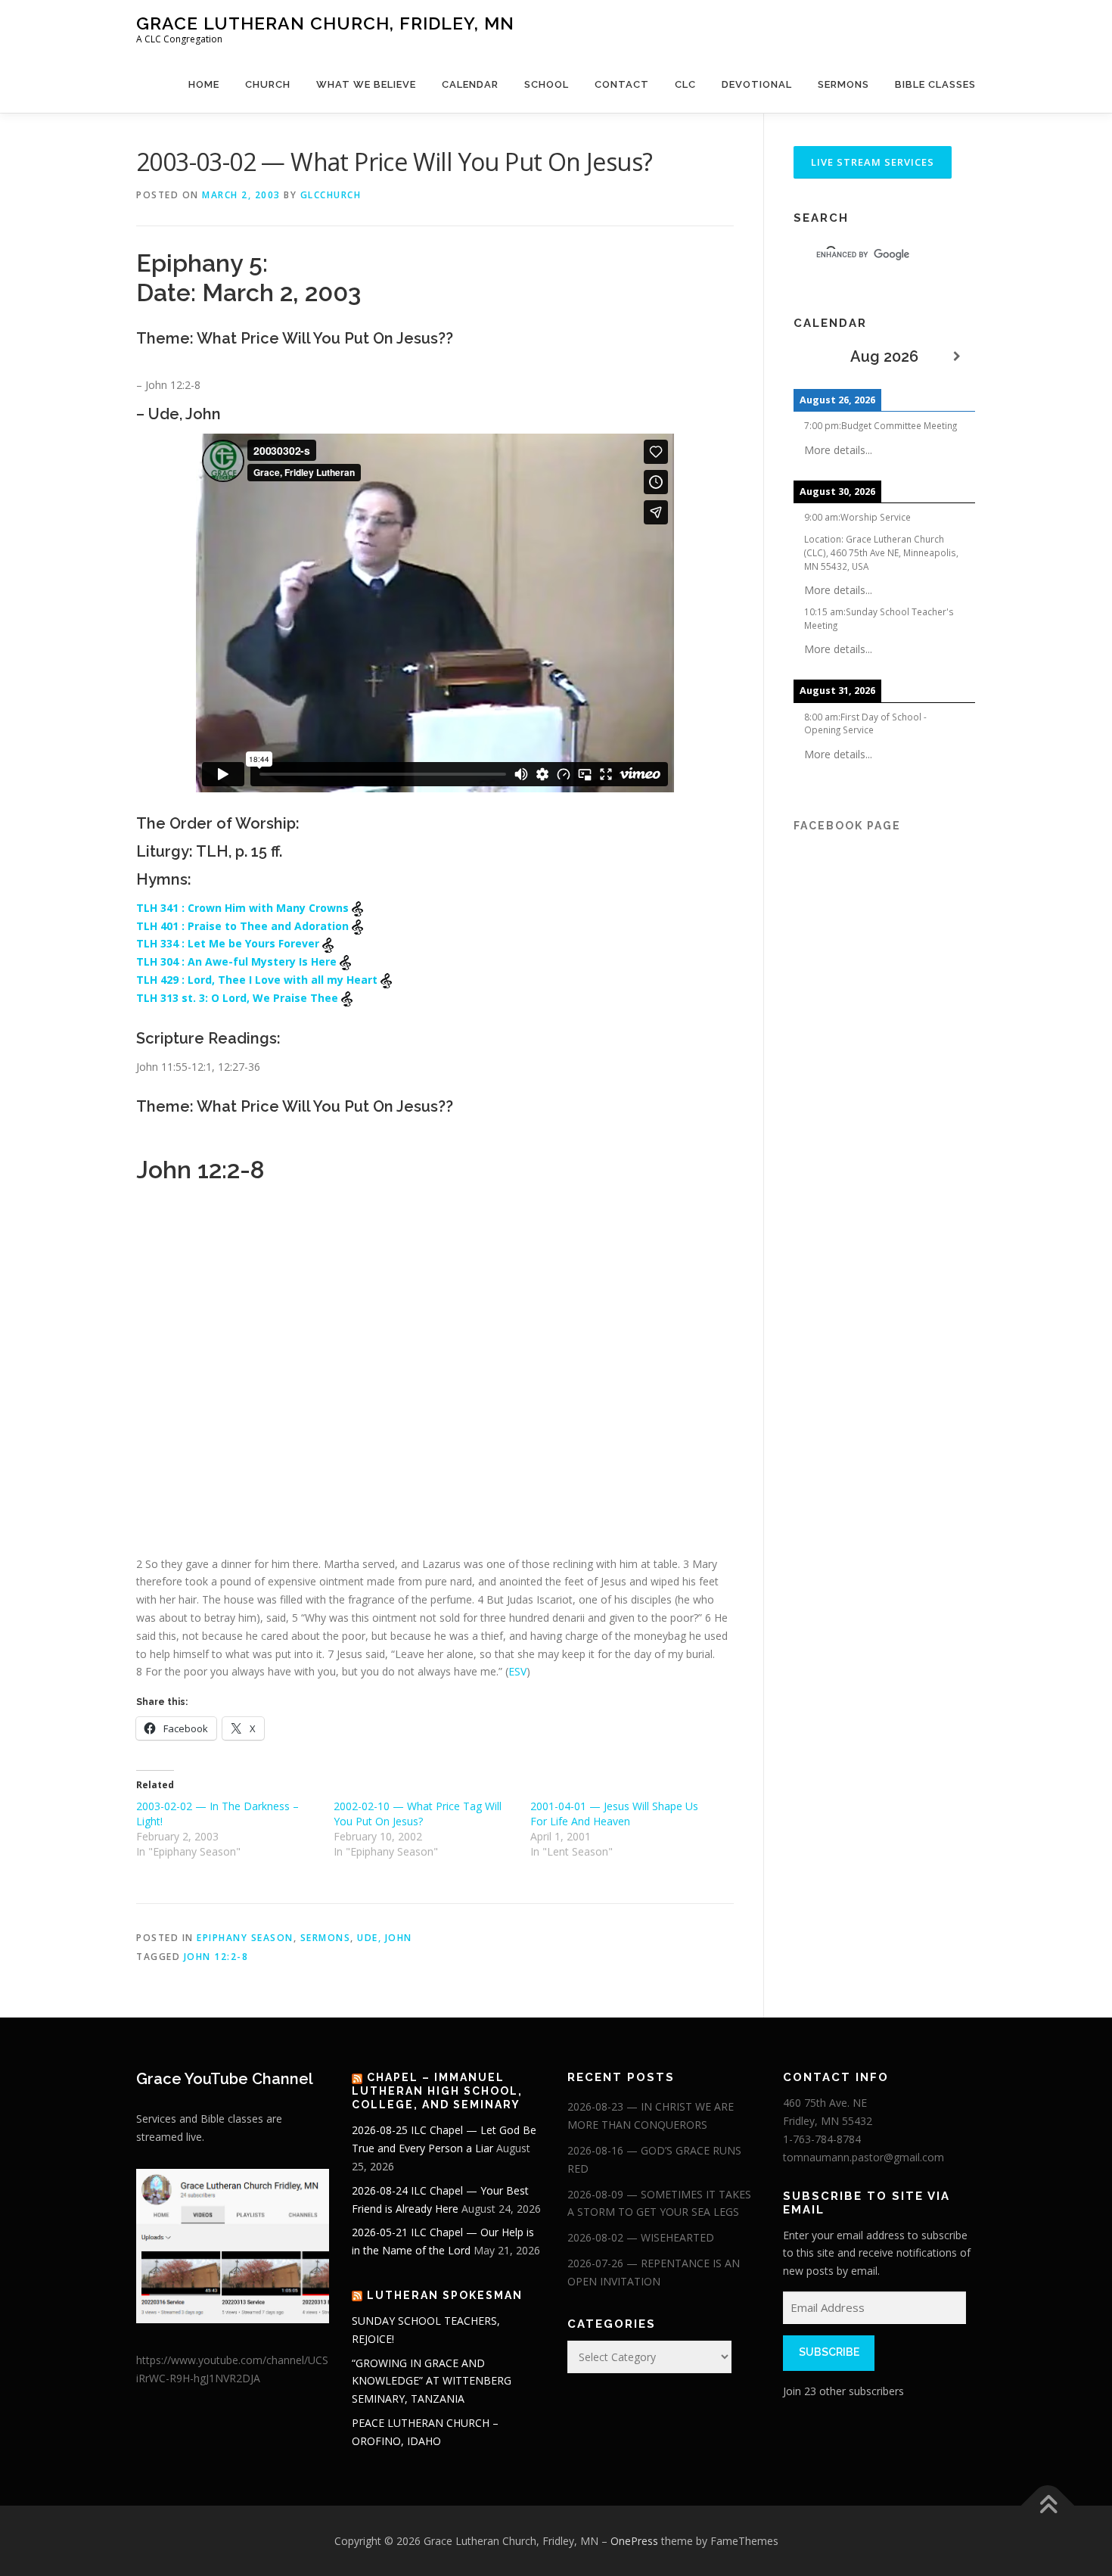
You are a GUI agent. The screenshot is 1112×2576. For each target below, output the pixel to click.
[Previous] (812, 357)
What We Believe (366, 84)
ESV (517, 1671)
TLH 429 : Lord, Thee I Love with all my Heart (258, 980)
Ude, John (385, 1938)
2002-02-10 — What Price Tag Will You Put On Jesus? (418, 1814)
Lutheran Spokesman (445, 2295)
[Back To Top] (1048, 2505)
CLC (685, 84)
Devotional (757, 84)
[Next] (957, 357)
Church (268, 84)
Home (204, 84)
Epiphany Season (245, 1938)
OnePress (634, 2541)
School (547, 84)
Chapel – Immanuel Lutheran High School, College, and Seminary (437, 2091)
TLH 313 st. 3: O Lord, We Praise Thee (239, 998)
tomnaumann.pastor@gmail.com (864, 2157)
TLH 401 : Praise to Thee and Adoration (244, 926)
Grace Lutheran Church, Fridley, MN (325, 23)
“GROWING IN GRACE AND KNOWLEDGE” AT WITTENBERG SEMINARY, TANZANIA (432, 2381)
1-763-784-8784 (822, 2139)
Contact (622, 84)
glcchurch (331, 195)
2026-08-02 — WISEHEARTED (641, 2237)
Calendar (470, 84)
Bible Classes (935, 84)
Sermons (843, 84)
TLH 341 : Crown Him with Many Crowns (244, 908)
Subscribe (829, 2352)
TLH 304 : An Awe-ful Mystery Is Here (238, 961)
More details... (838, 450)
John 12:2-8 (216, 1957)
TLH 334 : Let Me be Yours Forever (229, 943)
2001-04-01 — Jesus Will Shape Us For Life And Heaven (614, 1814)
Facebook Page (847, 826)
